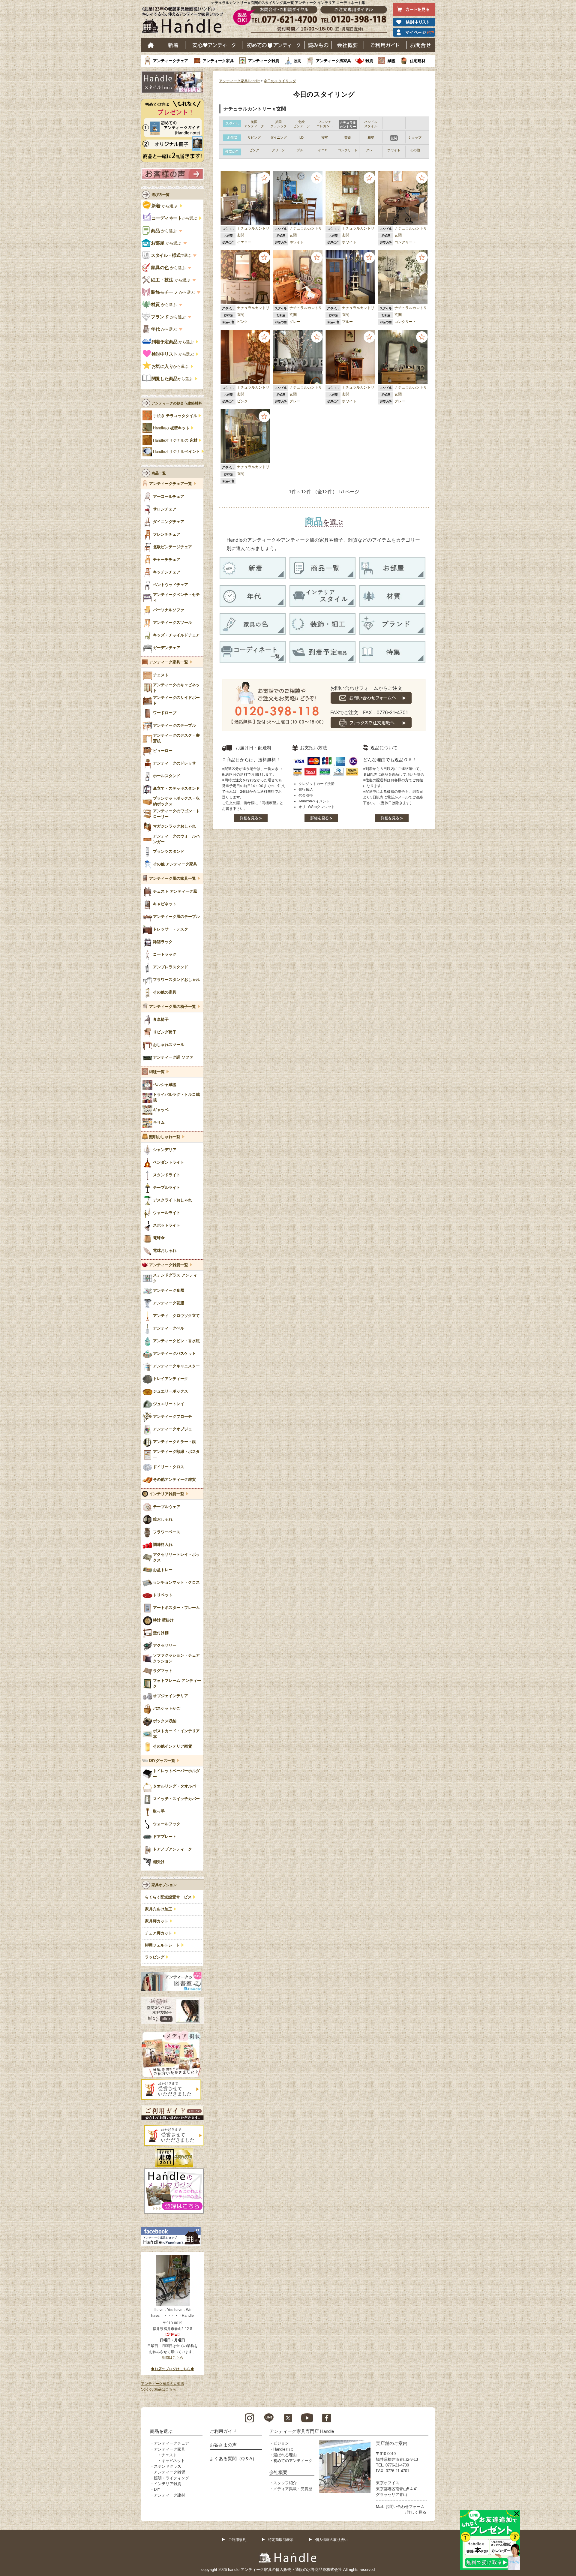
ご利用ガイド (385, 45)
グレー (295, 322)
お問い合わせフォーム (405, 2507)
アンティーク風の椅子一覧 (172, 1007)
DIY (157, 2489)
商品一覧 (159, 473)
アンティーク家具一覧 (169, 662)
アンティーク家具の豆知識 (163, 2384)
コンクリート (405, 242)
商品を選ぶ (161, 2431)
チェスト (169, 2455)
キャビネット (173, 2461)
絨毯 (391, 61)
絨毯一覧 (157, 1072)
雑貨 (369, 61)
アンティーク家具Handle (239, 81)
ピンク (242, 322)
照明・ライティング (171, 2478)
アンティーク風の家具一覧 (172, 879)
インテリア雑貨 (168, 2484)
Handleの (171, 428)
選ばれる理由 (285, 2455)
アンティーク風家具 (333, 61)
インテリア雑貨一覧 (167, 1494)
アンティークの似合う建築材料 (177, 403)
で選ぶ (171, 255)
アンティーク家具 (218, 61)
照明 (298, 61)
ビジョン (281, 2443)
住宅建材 (418, 61)
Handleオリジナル (177, 452)
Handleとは (283, 2449)
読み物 (318, 45)
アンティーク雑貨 (264, 61)
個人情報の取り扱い (331, 2540)
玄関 (241, 235)
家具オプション (164, 1885)
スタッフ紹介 (285, 2483)
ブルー (347, 322)
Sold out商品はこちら (159, 2389)
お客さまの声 (223, 2445)
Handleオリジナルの (175, 440)
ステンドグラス (168, 2466)
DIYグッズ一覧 (162, 1761)
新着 (173, 45)
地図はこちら (172, 2358)
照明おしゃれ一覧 (165, 1137)
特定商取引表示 (281, 2540)
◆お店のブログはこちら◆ (172, 2369)
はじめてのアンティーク (273, 45)
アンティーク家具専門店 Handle (302, 2431)
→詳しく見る (415, 2512)
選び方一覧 (160, 195)
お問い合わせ (421, 45)
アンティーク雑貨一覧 (169, 1265)
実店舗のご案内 (392, 2443)
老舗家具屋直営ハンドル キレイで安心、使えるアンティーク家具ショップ (185, 21)
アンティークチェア (171, 61)
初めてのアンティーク (293, 2461)
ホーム (151, 45)
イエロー (244, 242)
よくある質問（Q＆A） (233, 2459)
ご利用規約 (237, 2540)
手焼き (175, 416)
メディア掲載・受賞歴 (293, 2489)
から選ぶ (165, 206)
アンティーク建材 (169, 2495)
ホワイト (297, 242)
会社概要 (348, 45)
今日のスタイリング (280, 81)
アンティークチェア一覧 (171, 484)
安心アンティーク (214, 45)
